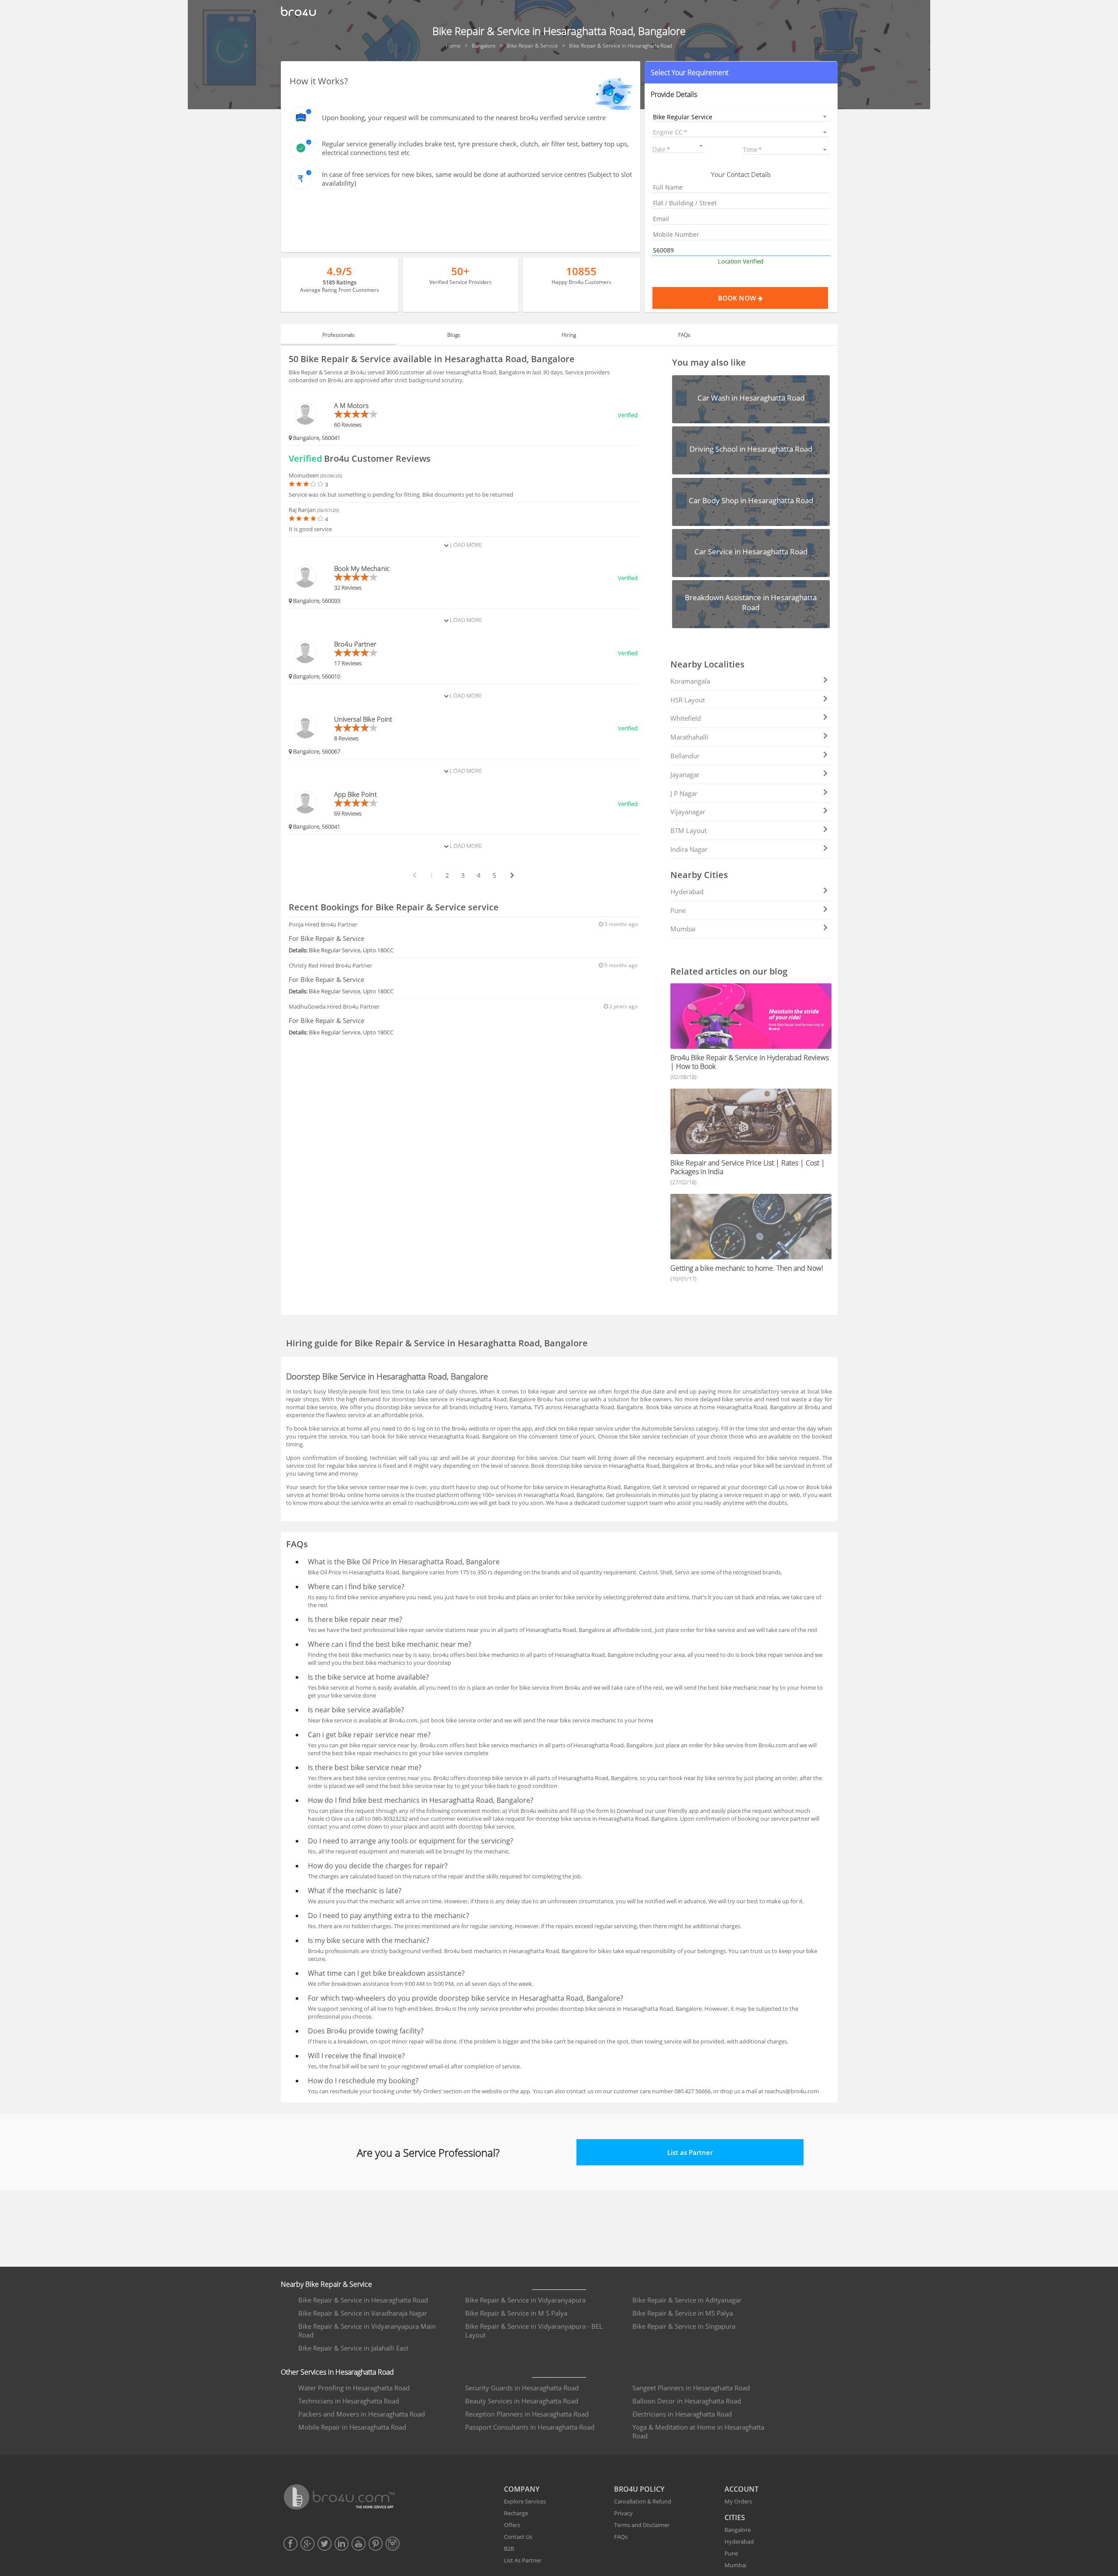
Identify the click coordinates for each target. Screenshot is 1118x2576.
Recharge (516, 2513)
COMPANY (522, 2489)
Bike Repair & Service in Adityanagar (687, 2300)
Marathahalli (689, 737)
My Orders (738, 2501)
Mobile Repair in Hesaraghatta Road (352, 2427)
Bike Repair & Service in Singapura (684, 2326)
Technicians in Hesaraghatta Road (349, 2401)
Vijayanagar (688, 812)
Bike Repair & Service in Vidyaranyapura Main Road (367, 2331)
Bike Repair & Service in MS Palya (683, 2313)
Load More (465, 545)
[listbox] (741, 116)
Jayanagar (685, 775)
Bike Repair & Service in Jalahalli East (353, 2348)
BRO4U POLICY (639, 2489)
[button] (741, 73)
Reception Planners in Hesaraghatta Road (527, 2414)
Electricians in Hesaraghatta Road (682, 2414)
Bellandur (685, 756)
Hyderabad (687, 892)
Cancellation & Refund (643, 2501)
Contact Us (518, 2537)
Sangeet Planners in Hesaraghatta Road (691, 2388)
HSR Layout (688, 700)
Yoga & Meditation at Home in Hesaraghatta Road (698, 2431)
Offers (512, 2525)
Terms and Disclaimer (642, 2525)
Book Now (738, 298)
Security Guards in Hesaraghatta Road (522, 2388)
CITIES (735, 2517)
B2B (509, 2548)
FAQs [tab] (684, 335)
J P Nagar (684, 793)
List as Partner (690, 2152)
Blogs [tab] (454, 335)
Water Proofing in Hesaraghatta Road (354, 2388)
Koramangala (690, 681)
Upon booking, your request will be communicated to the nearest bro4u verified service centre (464, 118)
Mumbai (683, 929)
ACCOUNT (742, 2489)
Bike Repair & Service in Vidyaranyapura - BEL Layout (534, 2331)
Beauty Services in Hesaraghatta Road (522, 2401)
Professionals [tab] (338, 335)
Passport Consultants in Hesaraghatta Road (530, 2427)
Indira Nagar (689, 849)
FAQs (621, 2537)
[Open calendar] (701, 146)
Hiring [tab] (569, 335)
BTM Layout (688, 830)
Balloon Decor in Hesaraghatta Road (687, 2401)
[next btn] (512, 875)
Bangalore (738, 2530)
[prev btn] (414, 875)
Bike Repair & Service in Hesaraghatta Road (363, 2300)
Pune (678, 910)
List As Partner (523, 2560)
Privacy (623, 2513)
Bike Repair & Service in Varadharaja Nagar (363, 2313)
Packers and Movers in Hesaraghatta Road (362, 2414)
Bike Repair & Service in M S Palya (516, 2313)
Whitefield (686, 718)
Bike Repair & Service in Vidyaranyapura (525, 2300)
